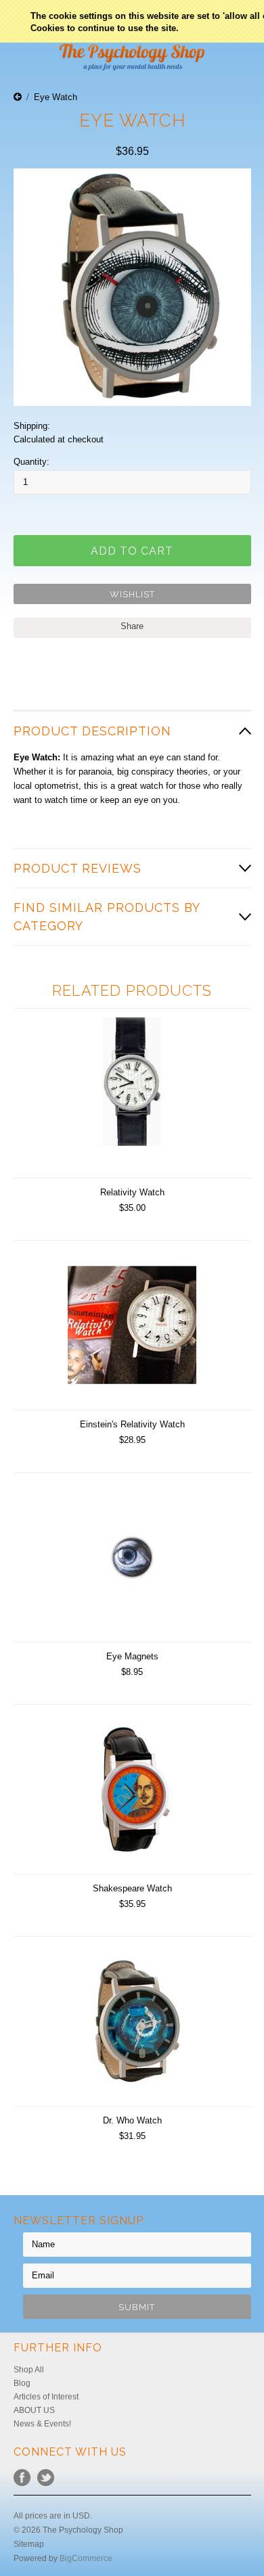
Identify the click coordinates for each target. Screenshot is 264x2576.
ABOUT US (34, 2410)
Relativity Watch (132, 1192)
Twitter (46, 2478)
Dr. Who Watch (132, 2120)
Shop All (29, 2370)
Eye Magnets (132, 1656)
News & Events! (42, 2424)
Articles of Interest (46, 2397)
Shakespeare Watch (132, 1888)
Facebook (22, 2478)
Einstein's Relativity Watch (132, 1424)
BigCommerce (86, 2558)
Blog (22, 2383)
